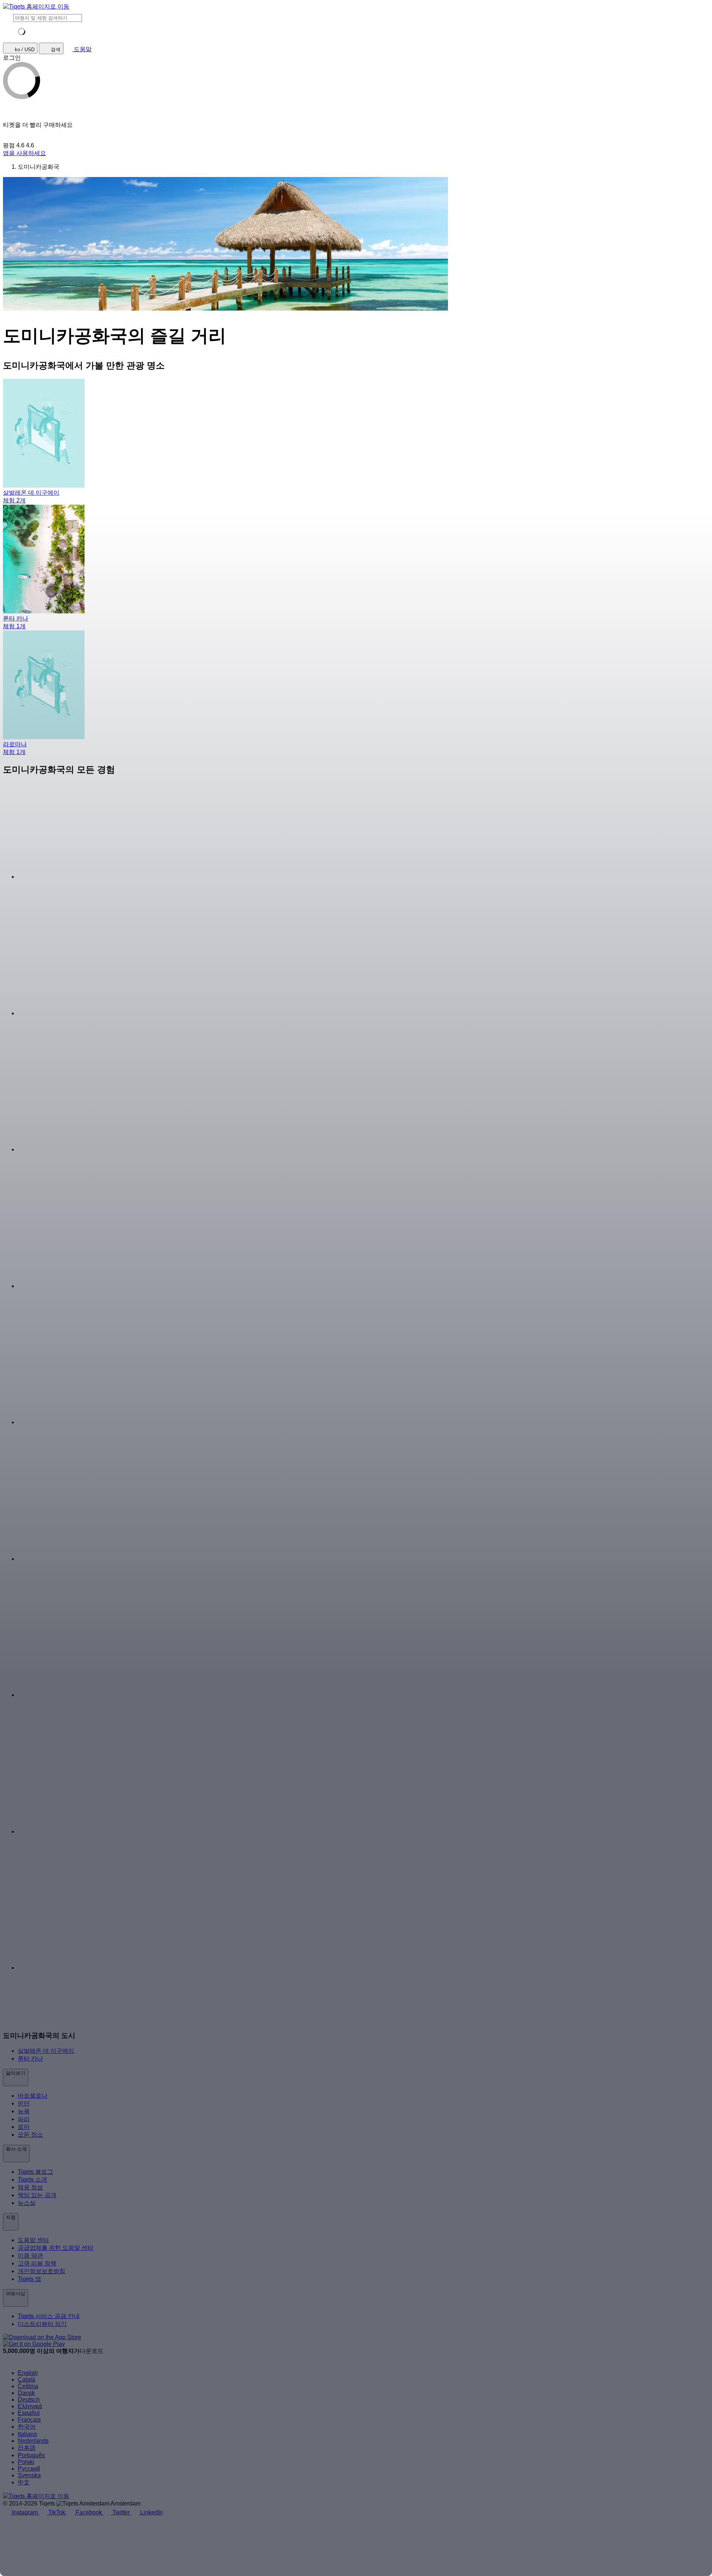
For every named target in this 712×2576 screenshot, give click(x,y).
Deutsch (29, 2400)
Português (31, 2455)
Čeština (28, 2386)
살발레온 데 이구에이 (46, 2051)
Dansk (26, 2393)
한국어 (27, 2427)
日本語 (27, 2448)
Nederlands (33, 2441)
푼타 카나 (30, 2059)
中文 (24, 2482)
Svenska (29, 2475)
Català (27, 2380)
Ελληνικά (30, 2406)
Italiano (27, 2434)
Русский (29, 2469)
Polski (26, 2462)
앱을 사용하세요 (24, 153)
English (28, 2373)
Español (29, 2413)
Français (29, 2420)
